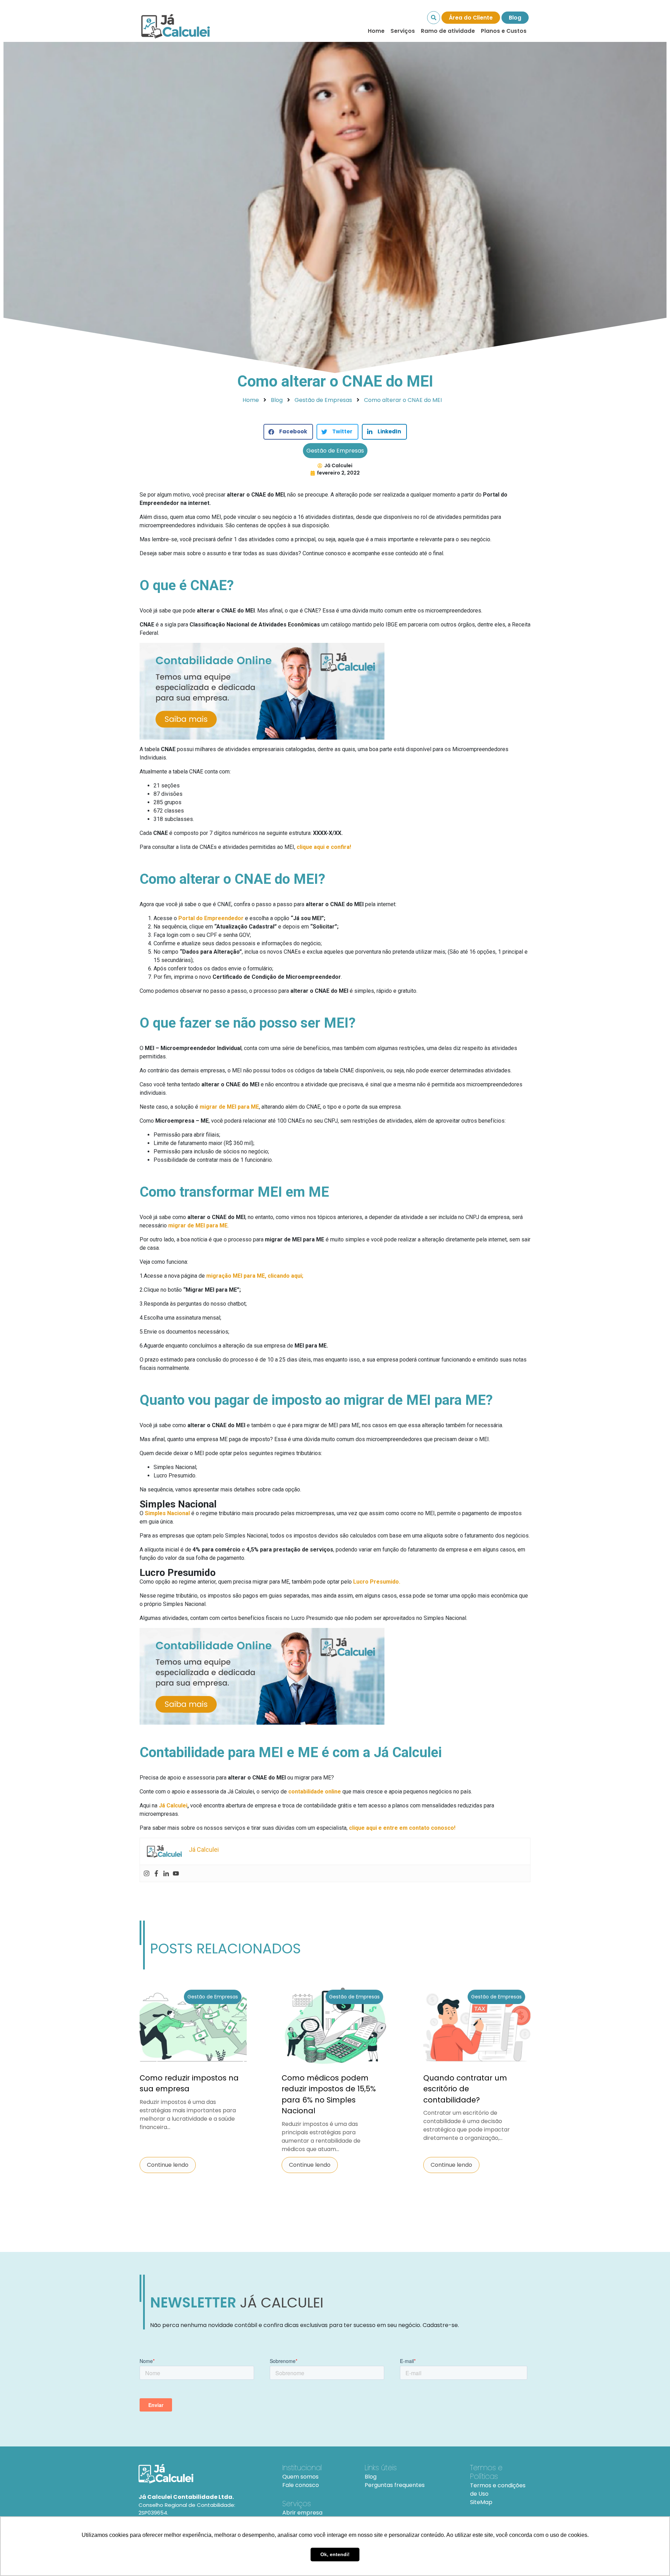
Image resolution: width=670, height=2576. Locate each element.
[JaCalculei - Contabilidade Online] (202, 2474)
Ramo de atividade (448, 31)
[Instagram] (147, 1873)
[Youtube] (176, 1873)
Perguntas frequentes (395, 2485)
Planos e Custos (504, 31)
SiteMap (481, 2502)
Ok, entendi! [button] (335, 2554)
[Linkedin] (166, 1873)
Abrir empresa (302, 2513)
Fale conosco (301, 2485)
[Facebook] (156, 1873)
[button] (288, 432)
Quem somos (300, 2477)
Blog (515, 18)
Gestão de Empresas (335, 451)
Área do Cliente (471, 18)
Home (376, 31)
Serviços (403, 31)
